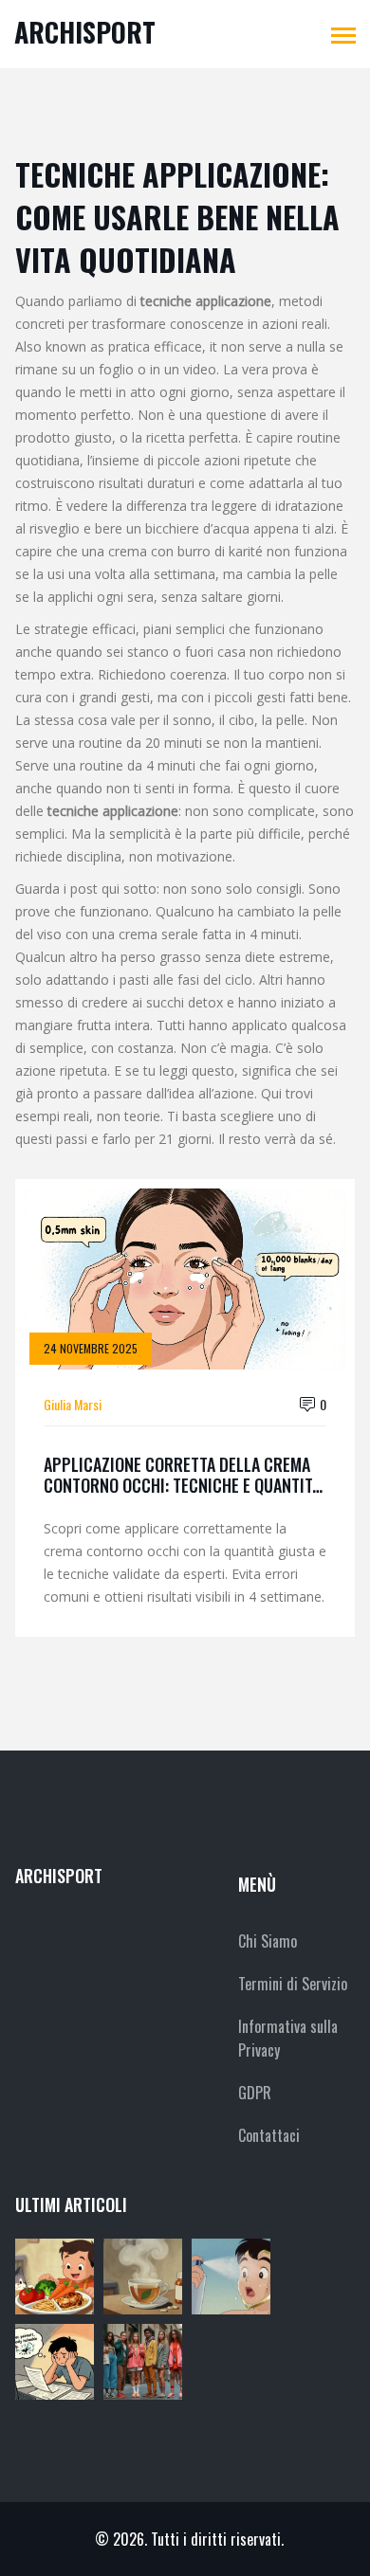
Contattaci (269, 2135)
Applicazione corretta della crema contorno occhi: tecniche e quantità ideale (182, 1475)
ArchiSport (85, 32)
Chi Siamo (268, 1941)
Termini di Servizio (293, 1984)
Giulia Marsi (73, 1404)
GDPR (255, 2093)
